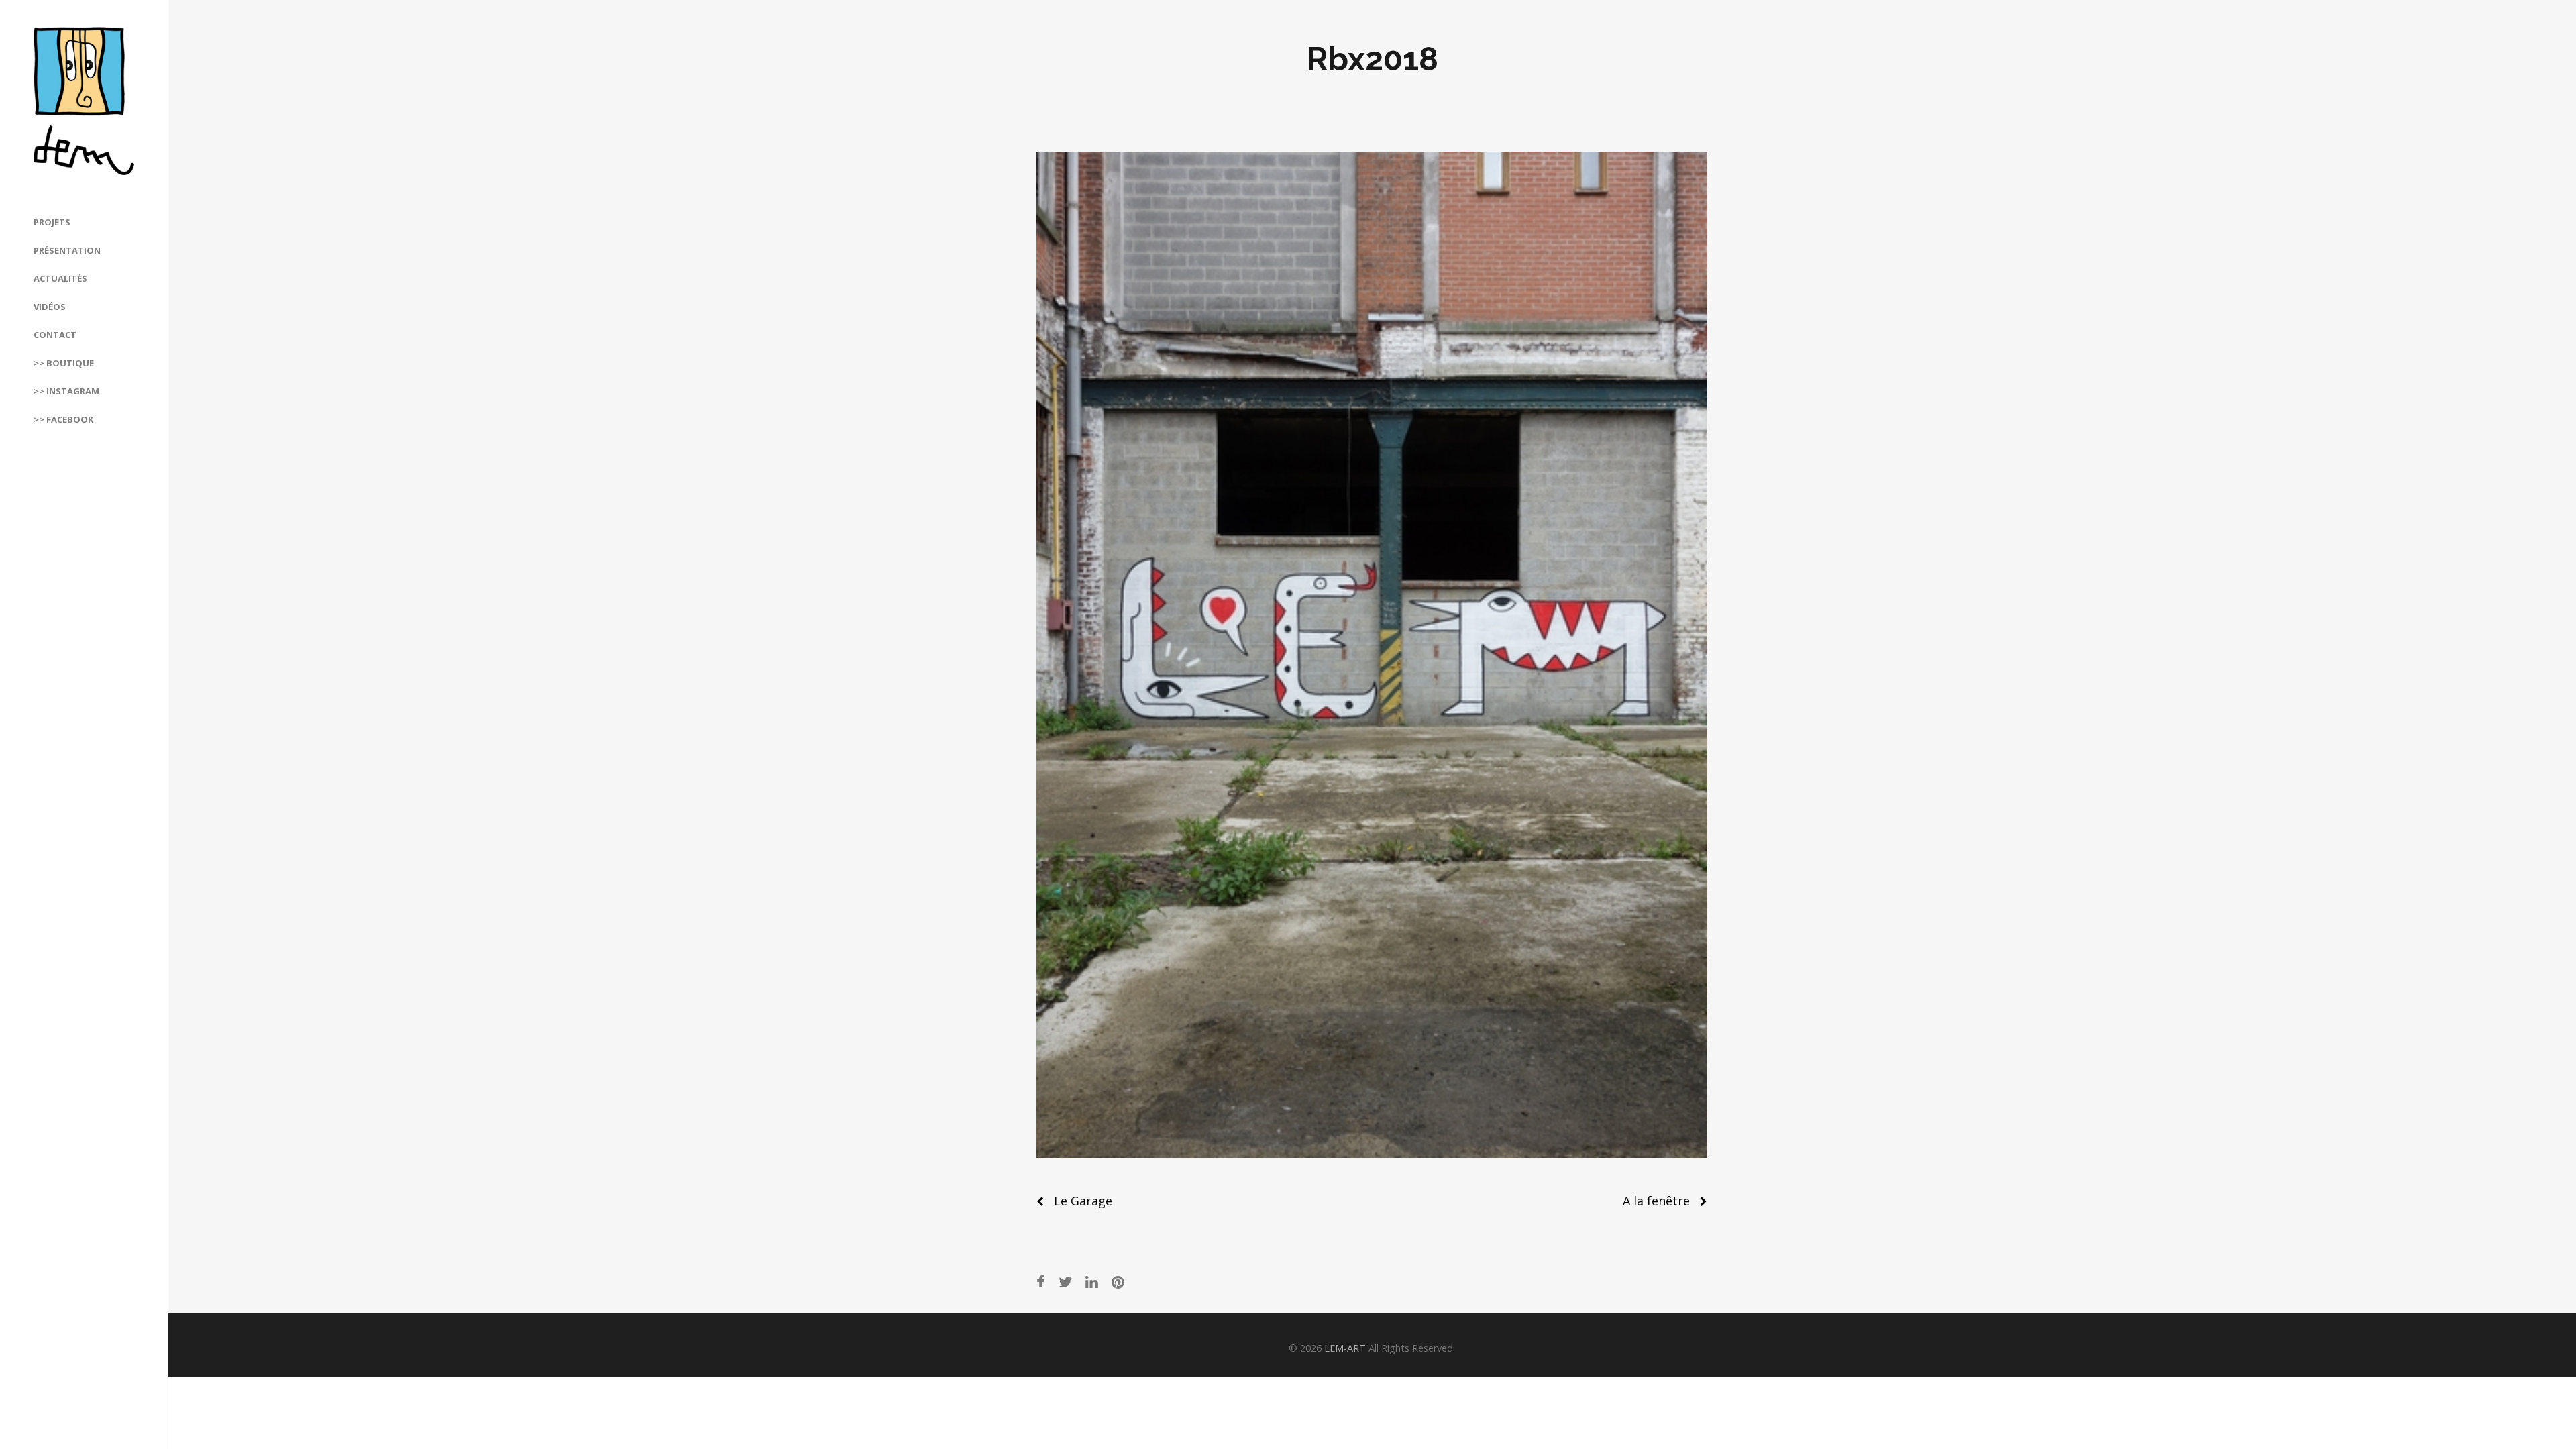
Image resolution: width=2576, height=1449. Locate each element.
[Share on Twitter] (1065, 1282)
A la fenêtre (1656, 1201)
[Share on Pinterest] (1118, 1282)
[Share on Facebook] (1041, 1282)
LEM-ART (1345, 1348)
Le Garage (1083, 1201)
